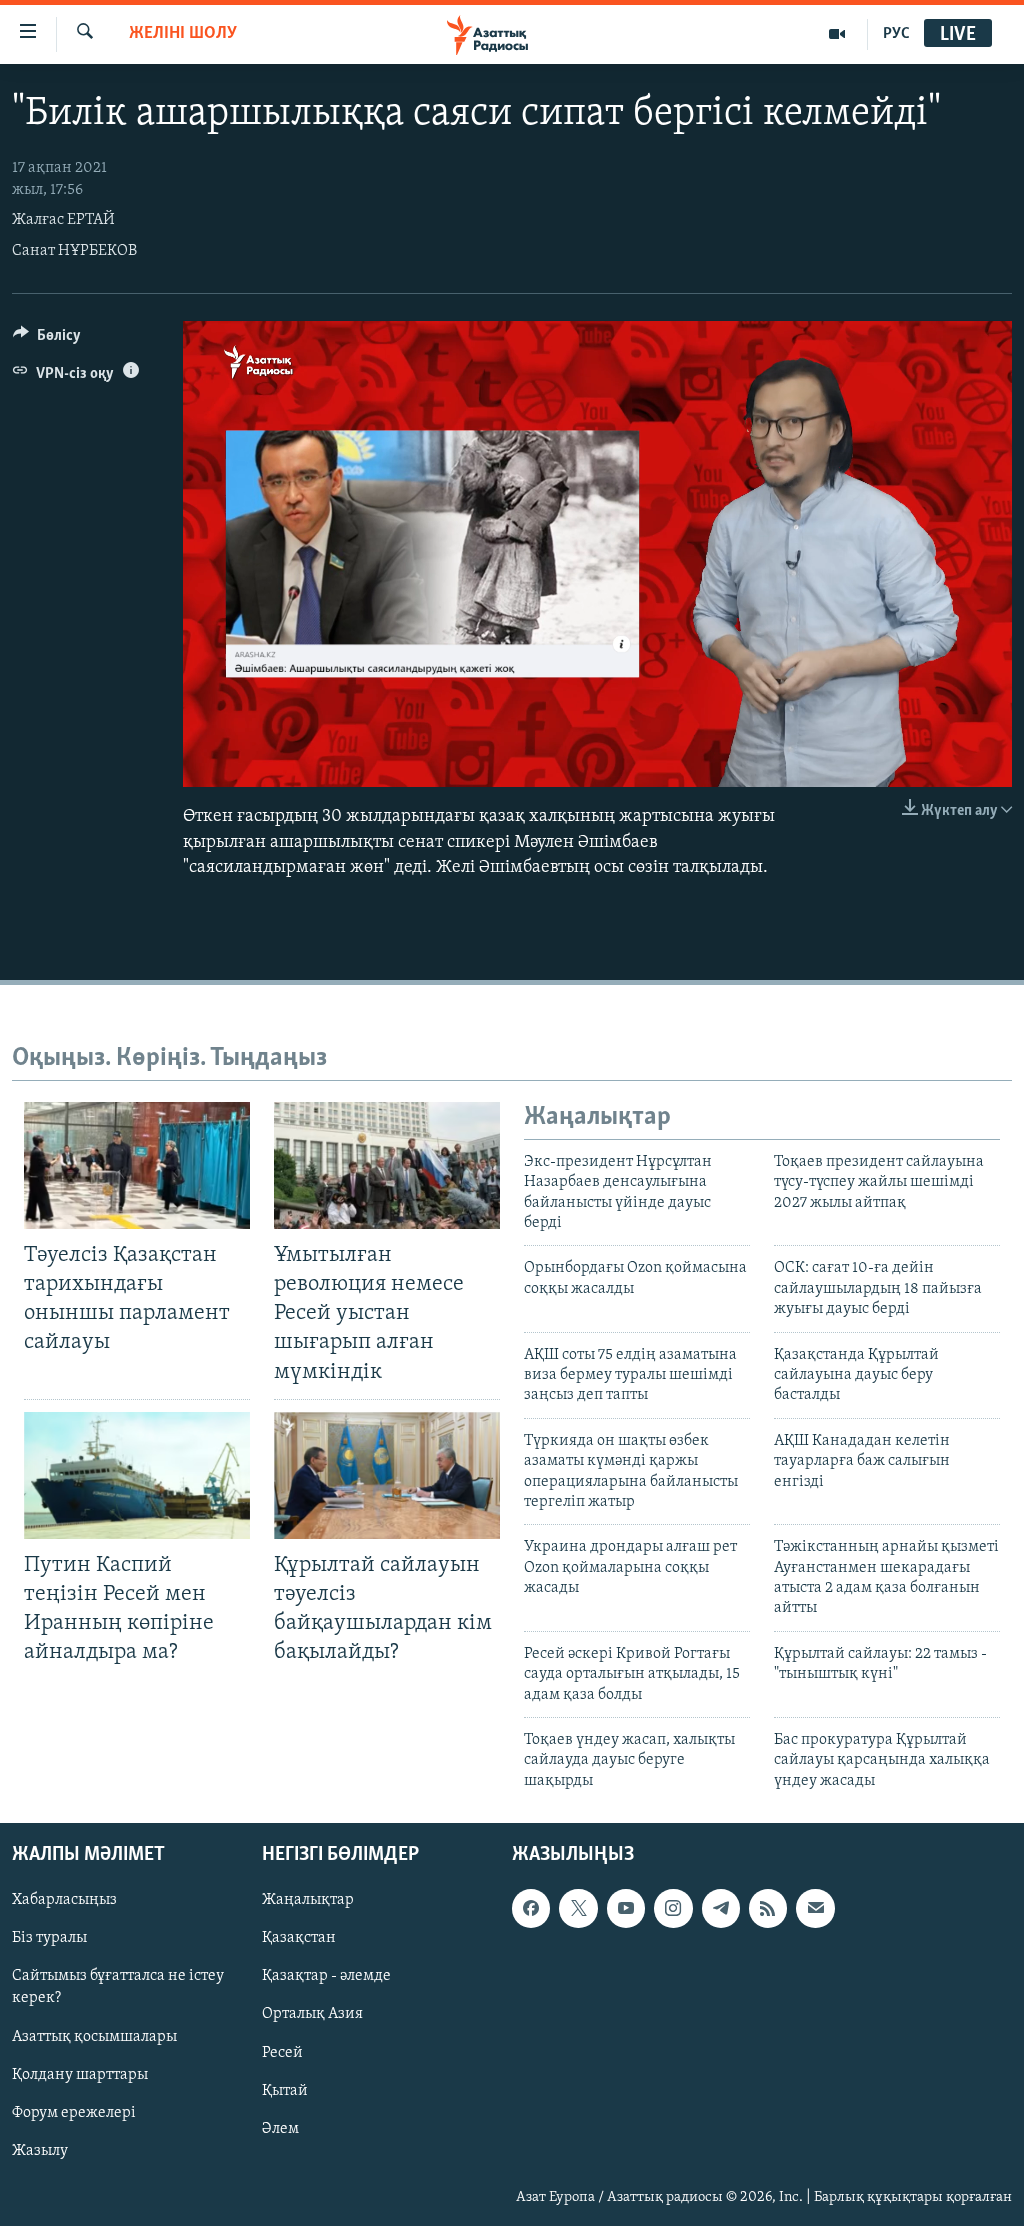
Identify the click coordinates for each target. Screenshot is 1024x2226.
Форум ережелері (74, 2113)
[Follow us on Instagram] (673, 1909)
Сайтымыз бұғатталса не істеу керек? (118, 1988)
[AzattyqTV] (837, 34)
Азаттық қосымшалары (94, 2037)
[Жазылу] (815, 1909)
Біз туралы (49, 1939)
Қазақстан (299, 1939)
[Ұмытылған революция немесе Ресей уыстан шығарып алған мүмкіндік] (387, 1165)
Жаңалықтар (308, 1901)
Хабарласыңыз (64, 1901)
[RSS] (768, 1909)
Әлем (280, 2129)
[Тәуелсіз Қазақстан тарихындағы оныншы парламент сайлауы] (137, 1165)
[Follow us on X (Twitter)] (578, 1909)
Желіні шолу (183, 34)
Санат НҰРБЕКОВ (74, 251)
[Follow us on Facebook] (531, 1909)
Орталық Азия (312, 2015)
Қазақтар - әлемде (326, 1977)
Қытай (285, 2091)
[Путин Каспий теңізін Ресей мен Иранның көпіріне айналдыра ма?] (137, 1475)
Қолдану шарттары (80, 2075)
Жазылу (40, 2151)
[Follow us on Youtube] (626, 1909)
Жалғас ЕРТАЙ (63, 220)
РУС (896, 34)
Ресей (282, 2053)
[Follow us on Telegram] (721, 1909)
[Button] (47, 340)
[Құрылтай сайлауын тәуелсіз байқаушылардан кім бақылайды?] (387, 1475)
